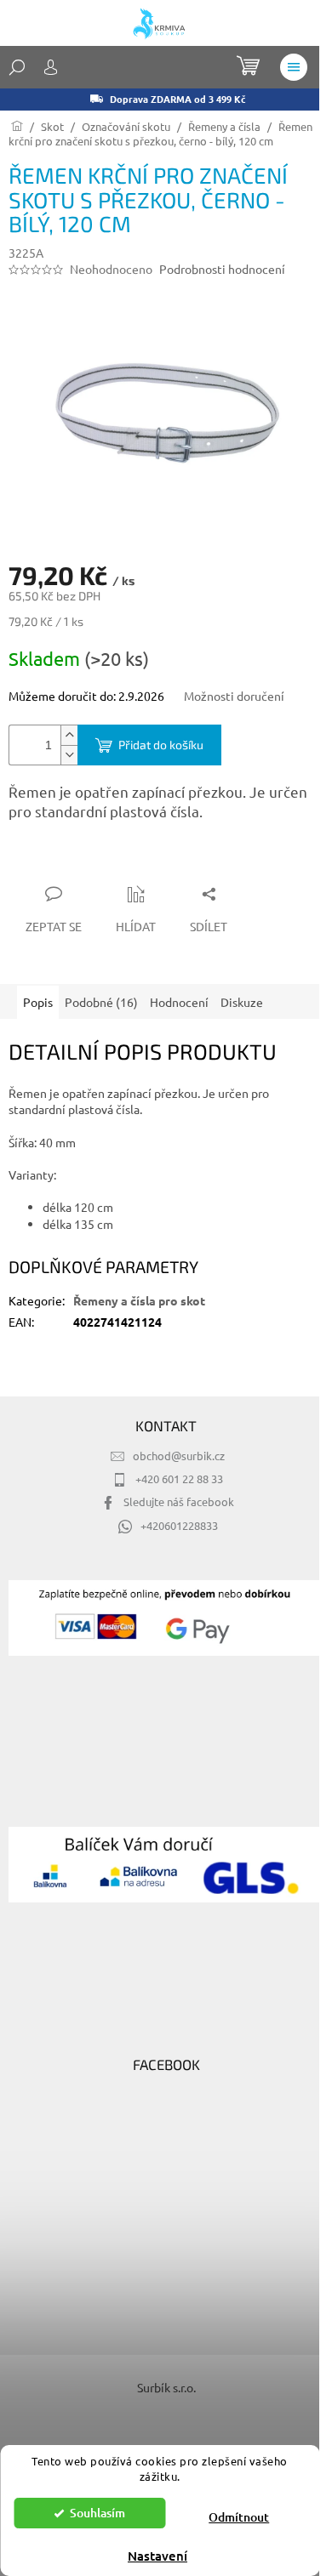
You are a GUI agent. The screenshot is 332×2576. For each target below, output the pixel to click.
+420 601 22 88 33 (179, 1478)
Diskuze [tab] (242, 1002)
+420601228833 (179, 1525)
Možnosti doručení (234, 696)
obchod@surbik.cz (179, 1456)
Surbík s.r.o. (166, 2387)
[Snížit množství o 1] (69, 755)
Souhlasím (97, 2513)
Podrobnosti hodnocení (222, 269)
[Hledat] (17, 67)
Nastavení (157, 2556)
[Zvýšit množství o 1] (69, 735)
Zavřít (100, 861)
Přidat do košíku (161, 745)
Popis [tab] (38, 1002)
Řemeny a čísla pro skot (139, 1300)
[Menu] (294, 67)
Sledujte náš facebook (179, 1501)
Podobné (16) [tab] (101, 1002)
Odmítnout (239, 2517)
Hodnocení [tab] (179, 1002)
